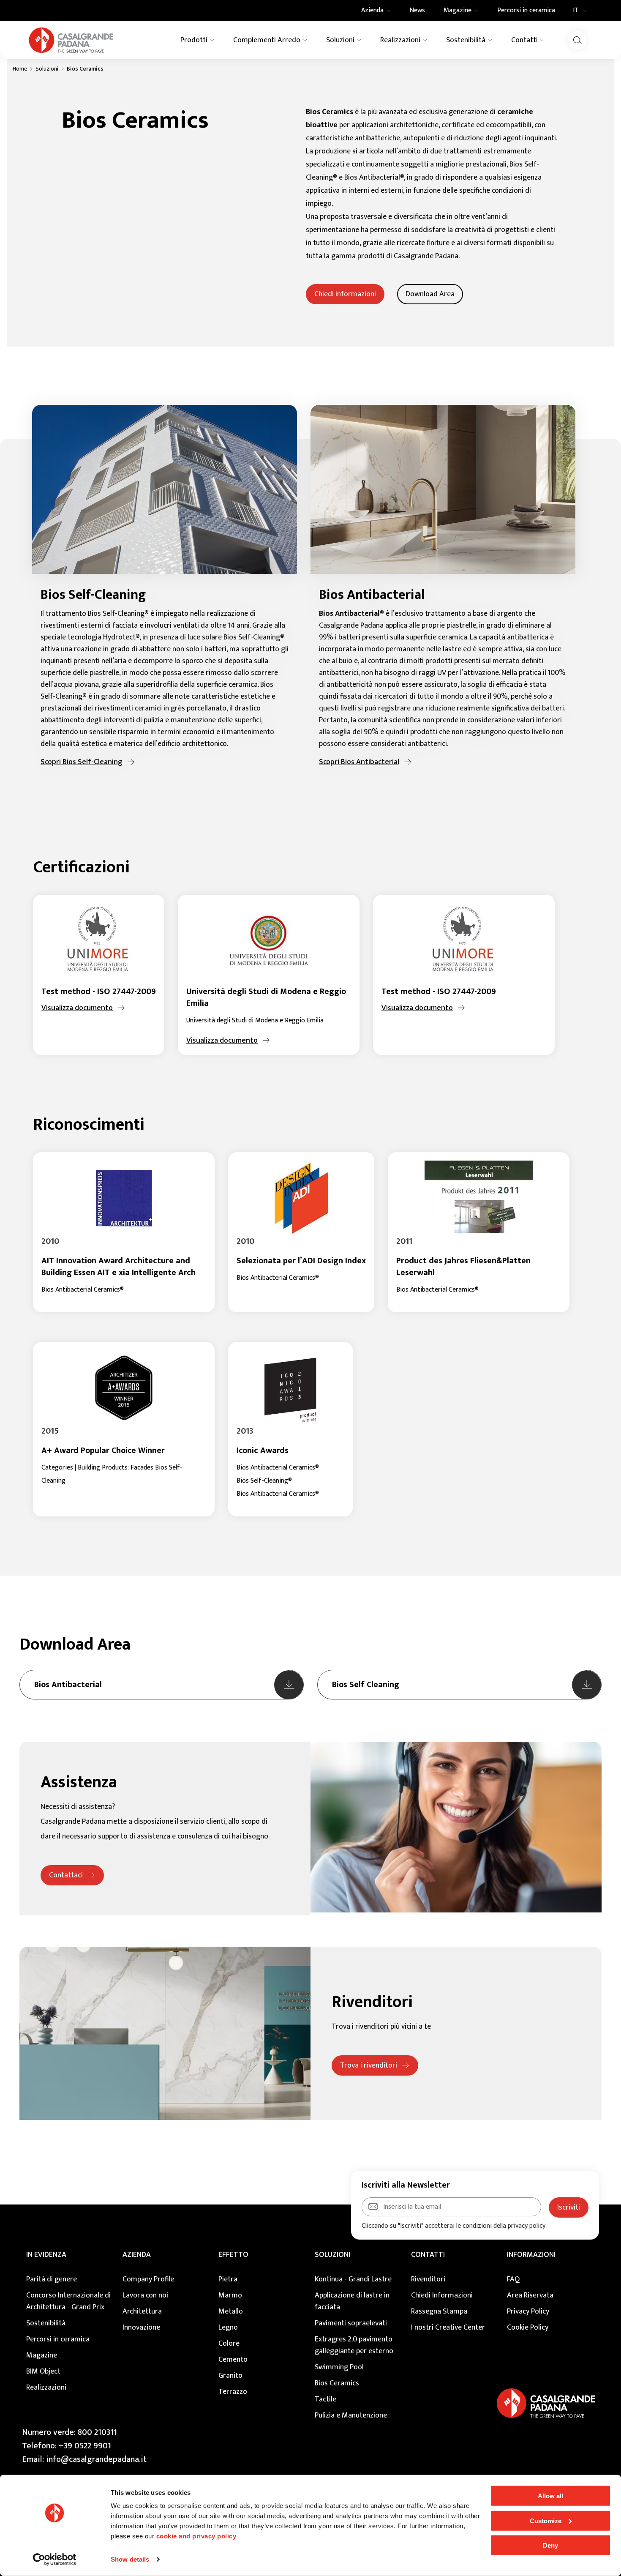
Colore (229, 2344)
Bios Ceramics (337, 2383)
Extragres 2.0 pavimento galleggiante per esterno (354, 2345)
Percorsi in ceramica (58, 2339)
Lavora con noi (145, 2295)
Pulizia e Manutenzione (351, 2415)
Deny (550, 2545)
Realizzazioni (46, 2388)
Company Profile (148, 2279)
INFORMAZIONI (531, 2255)
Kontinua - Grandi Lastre (353, 2279)
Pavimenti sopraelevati (351, 2323)
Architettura (142, 2311)
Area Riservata (530, 2295)
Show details (130, 2559)
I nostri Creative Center (448, 2327)
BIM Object (43, 2371)
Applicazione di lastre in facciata (352, 2301)
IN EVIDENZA (46, 2255)
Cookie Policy (528, 2327)
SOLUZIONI (332, 2255)
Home (20, 69)
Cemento (233, 2360)
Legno (228, 2327)
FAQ (513, 2279)
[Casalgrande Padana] (71, 40)
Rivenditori (428, 2279)
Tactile (325, 2399)
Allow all (550, 2496)
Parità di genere (52, 2279)
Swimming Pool (339, 2367)
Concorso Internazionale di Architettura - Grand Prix (68, 2301)
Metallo (231, 2311)
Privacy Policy (528, 2311)
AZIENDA (137, 2255)
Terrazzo (233, 2392)
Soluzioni (47, 69)
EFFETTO (233, 2255)
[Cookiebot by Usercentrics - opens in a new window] (55, 2560)
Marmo (230, 2295)
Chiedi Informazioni (442, 2295)
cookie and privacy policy (196, 2536)
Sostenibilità (46, 2323)
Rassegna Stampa (439, 2311)
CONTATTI (428, 2255)
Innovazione (141, 2327)
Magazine (42, 2355)
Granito (230, 2376)
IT (576, 11)
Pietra (228, 2279)
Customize (546, 2520)
